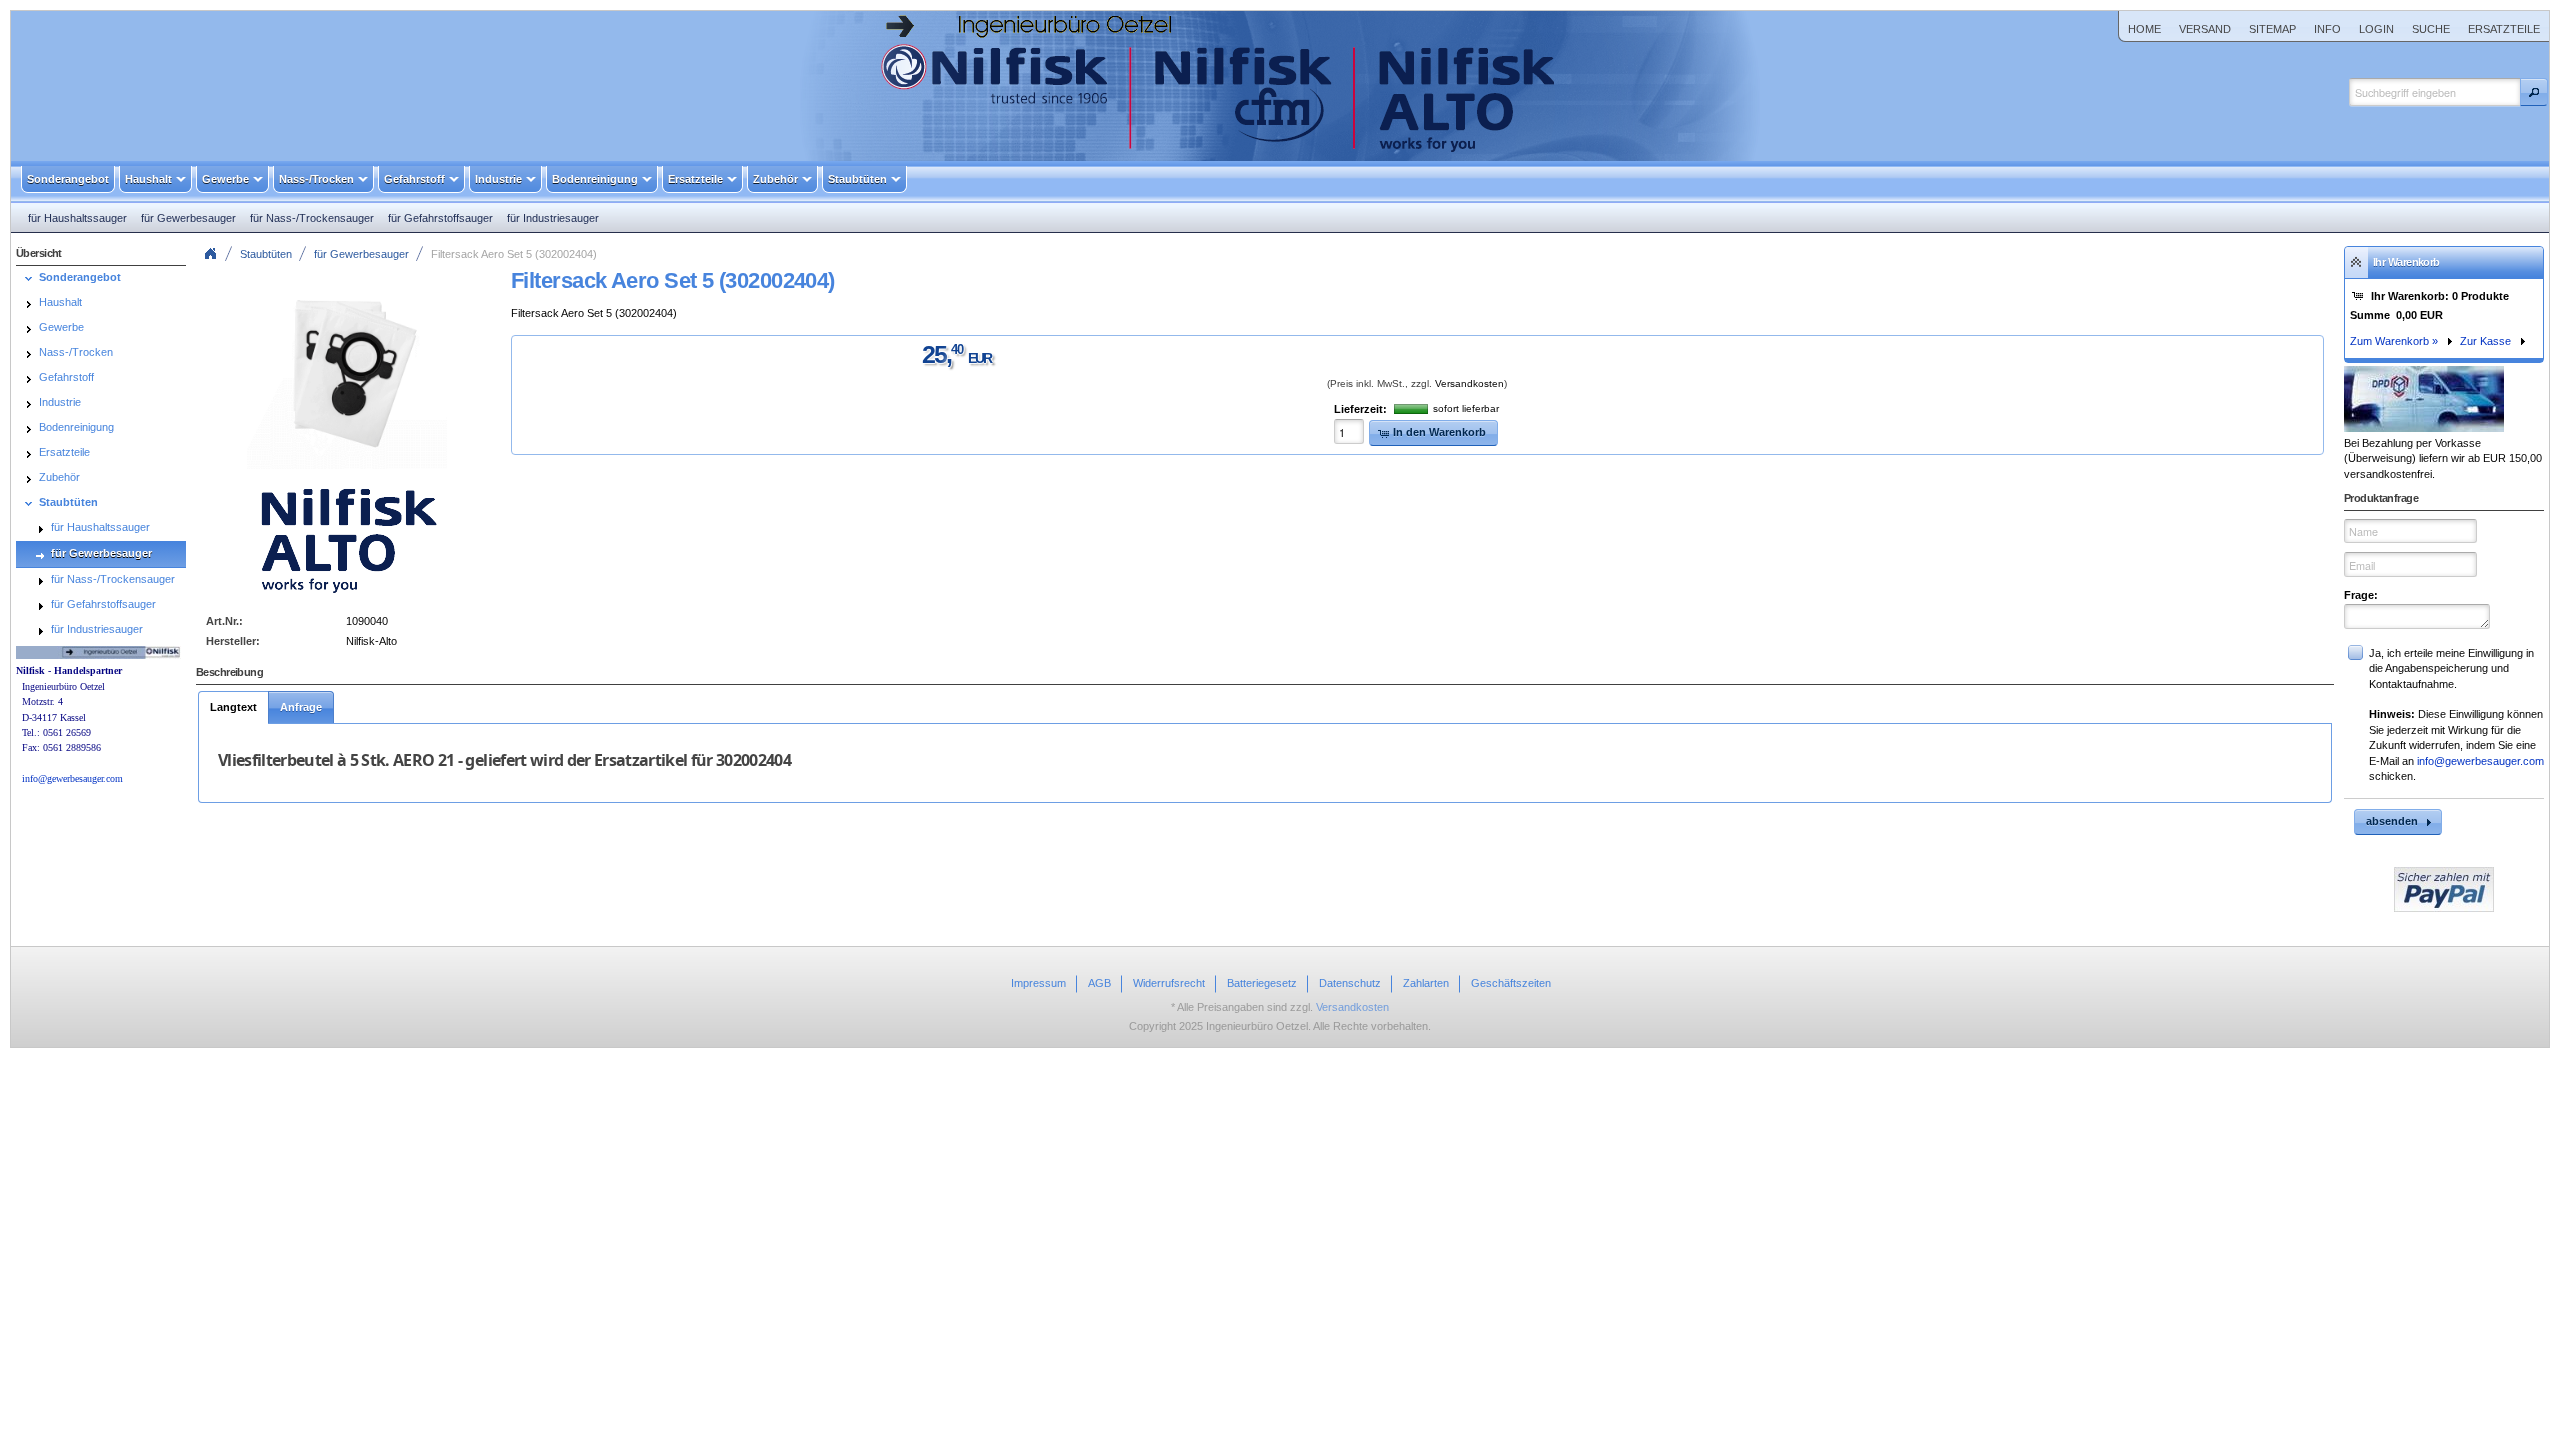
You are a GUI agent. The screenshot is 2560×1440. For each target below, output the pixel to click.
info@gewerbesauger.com (2480, 761)
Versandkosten (1469, 383)
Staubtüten (266, 254)
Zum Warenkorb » (2394, 341)
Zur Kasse (2485, 341)
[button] (2534, 92)
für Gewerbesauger (361, 254)
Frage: (2361, 595)
